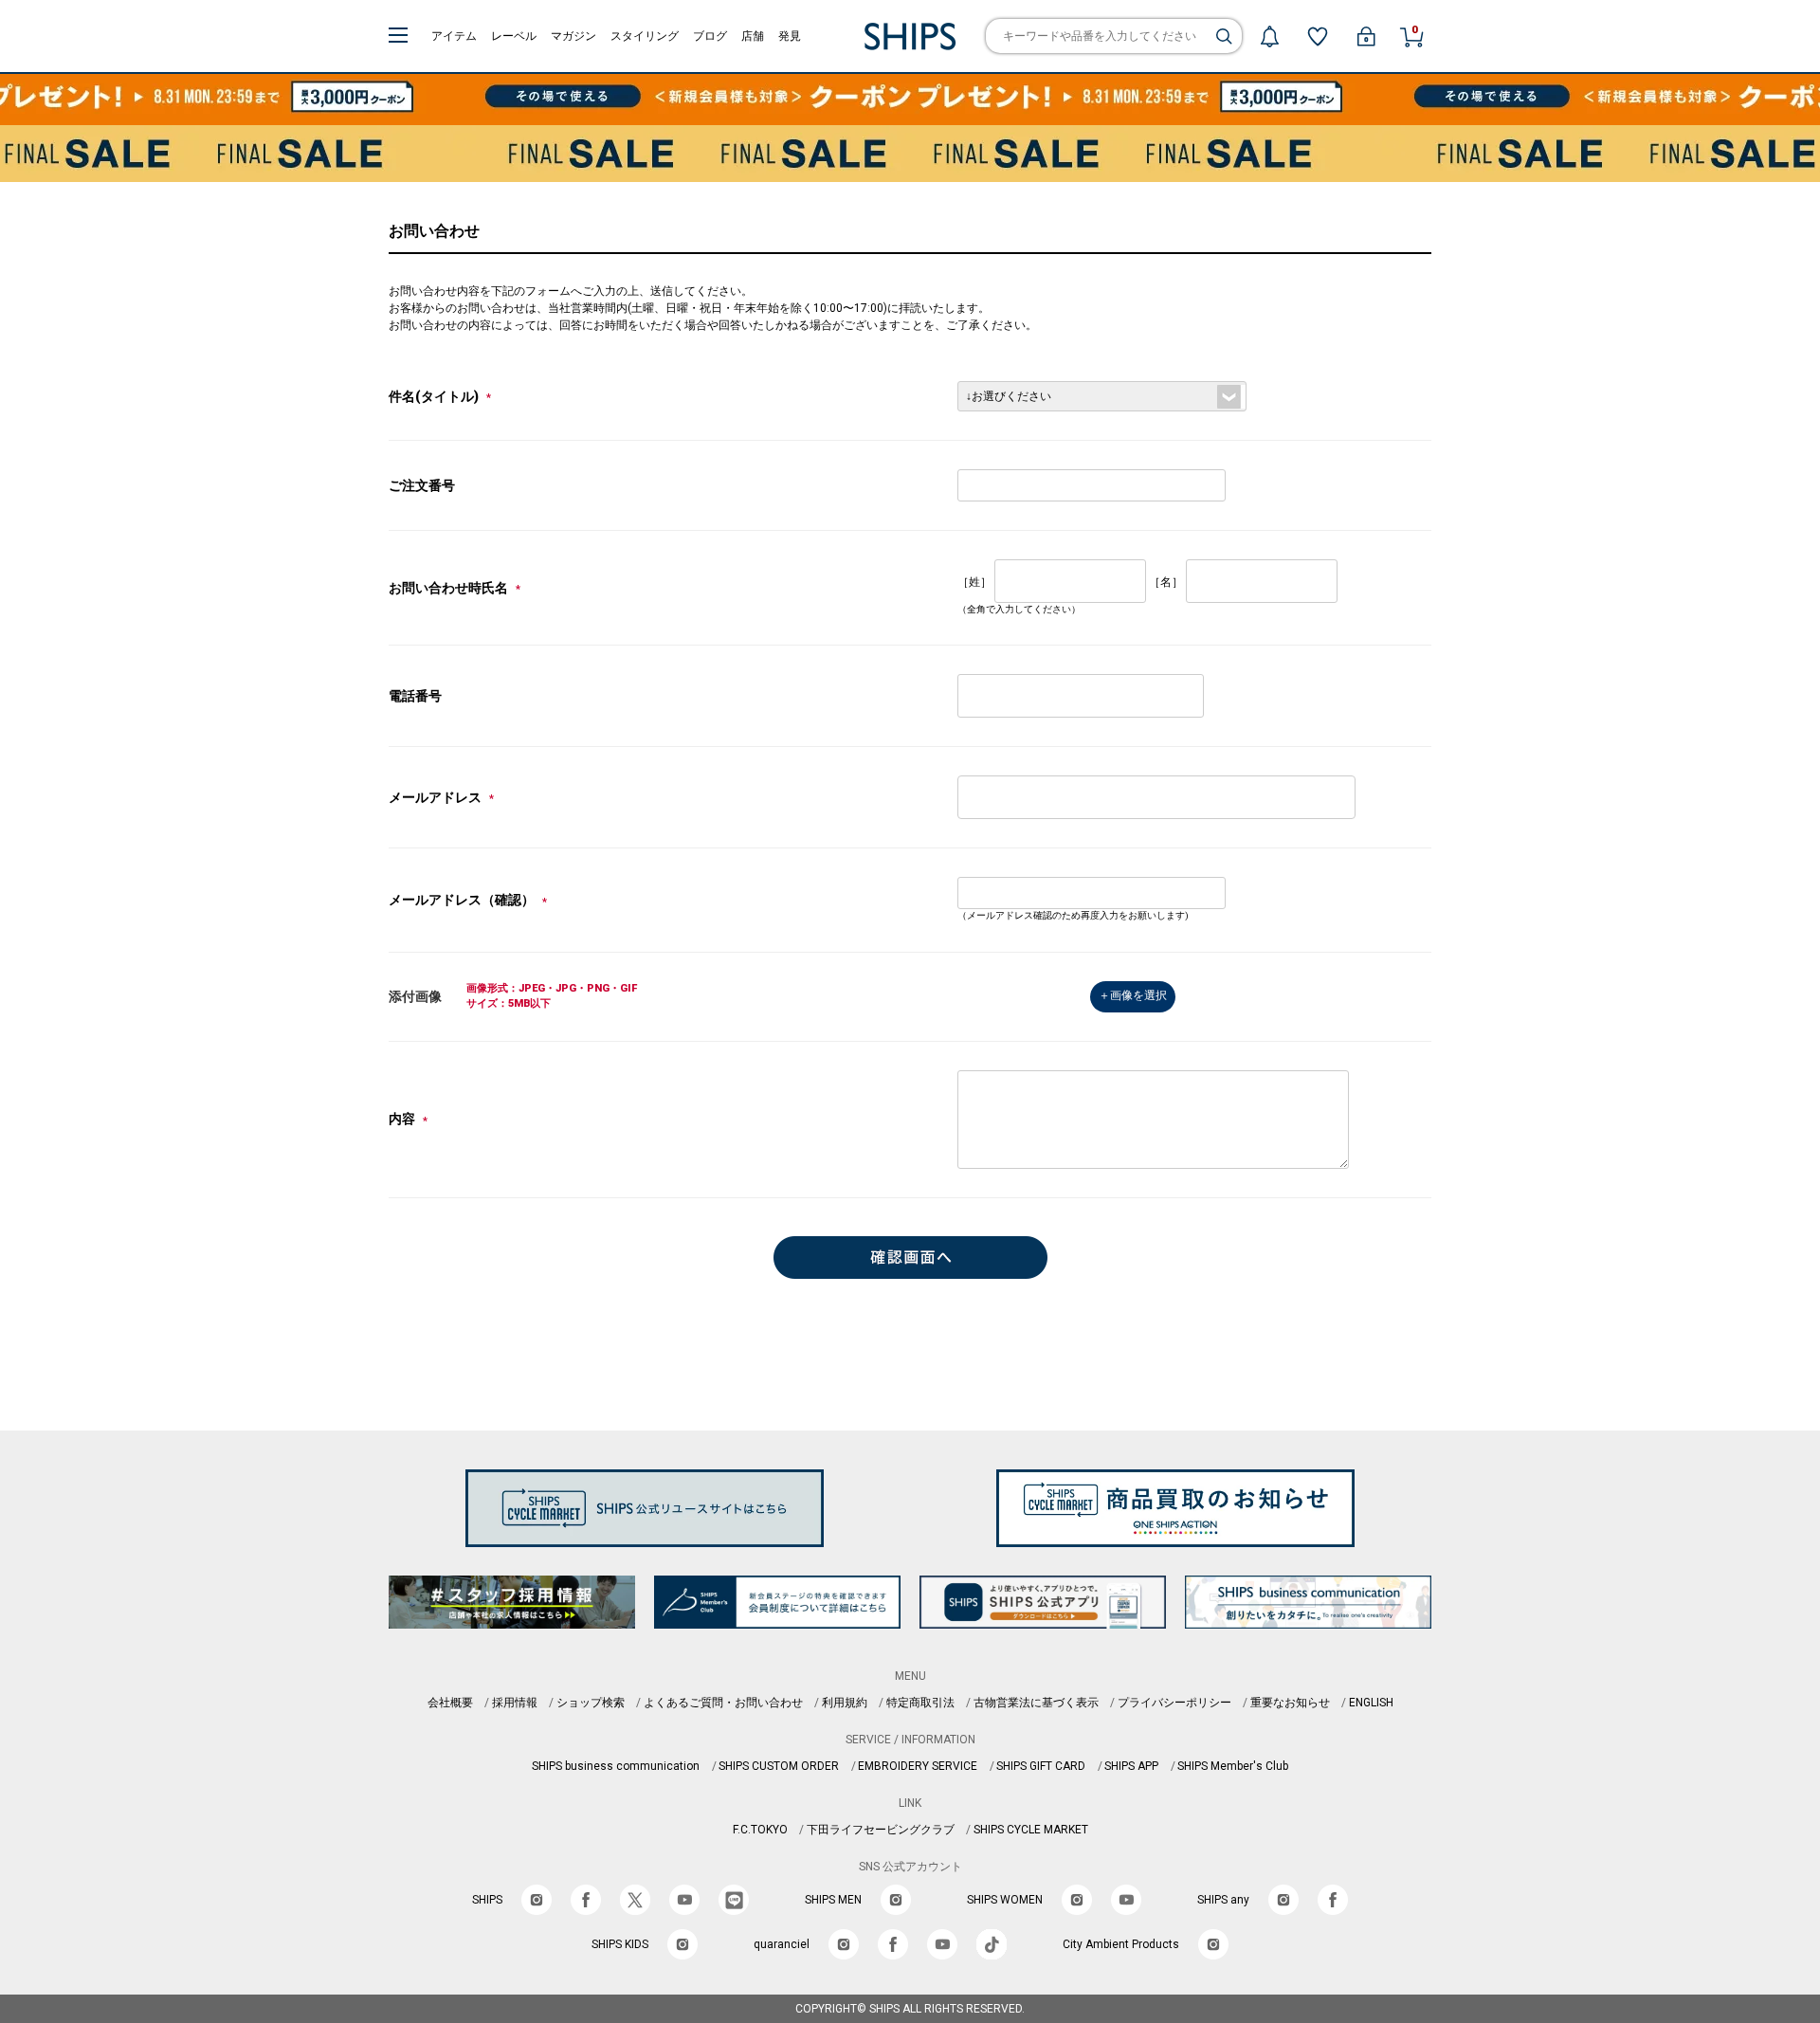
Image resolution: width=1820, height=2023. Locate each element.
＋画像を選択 (1133, 995)
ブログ (710, 36)
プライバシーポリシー (1174, 1703)
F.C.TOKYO (760, 1830)
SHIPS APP (1131, 1766)
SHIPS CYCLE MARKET (1031, 1830)
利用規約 (845, 1703)
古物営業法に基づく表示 (1036, 1703)
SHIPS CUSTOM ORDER (779, 1766)
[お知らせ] (1269, 36)
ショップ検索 (591, 1703)
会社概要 (450, 1703)
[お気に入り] (1318, 36)
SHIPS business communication (616, 1766)
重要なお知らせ (1290, 1703)
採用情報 (515, 1703)
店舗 (753, 36)
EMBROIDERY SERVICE (918, 1766)
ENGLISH (1371, 1703)
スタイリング (645, 36)
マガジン (573, 36)
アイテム (454, 36)
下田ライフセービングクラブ (881, 1830)
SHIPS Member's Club (1233, 1766)
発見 (790, 36)
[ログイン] (1366, 36)
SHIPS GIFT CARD (1041, 1766)
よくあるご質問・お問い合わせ (723, 1703)
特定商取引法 (920, 1703)
